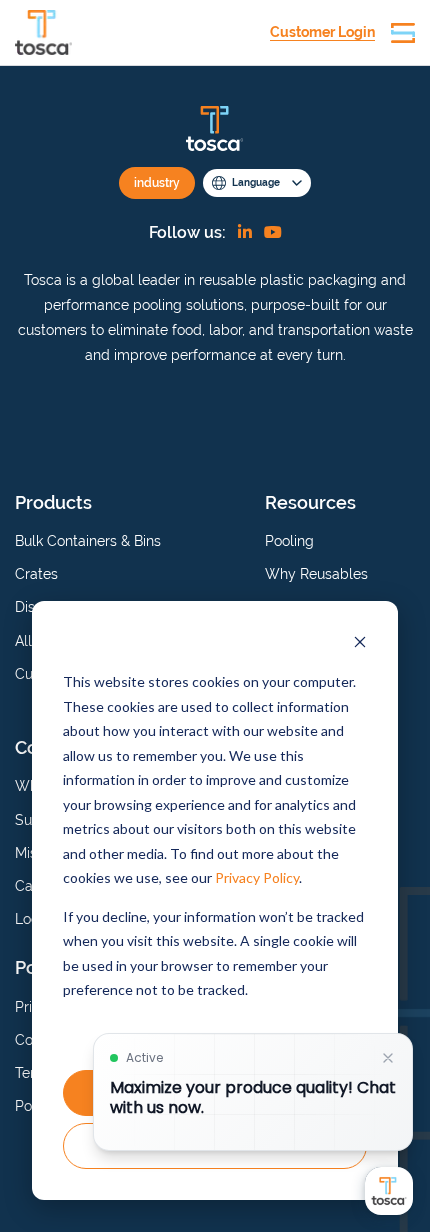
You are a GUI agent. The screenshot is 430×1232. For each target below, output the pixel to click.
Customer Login (322, 32)
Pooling (289, 541)
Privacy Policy (257, 877)
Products (53, 502)
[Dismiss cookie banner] (360, 644)
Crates (36, 574)
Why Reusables (316, 574)
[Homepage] (43, 32)
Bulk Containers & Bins (88, 541)
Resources (310, 502)
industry (157, 183)
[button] (403, 33)
